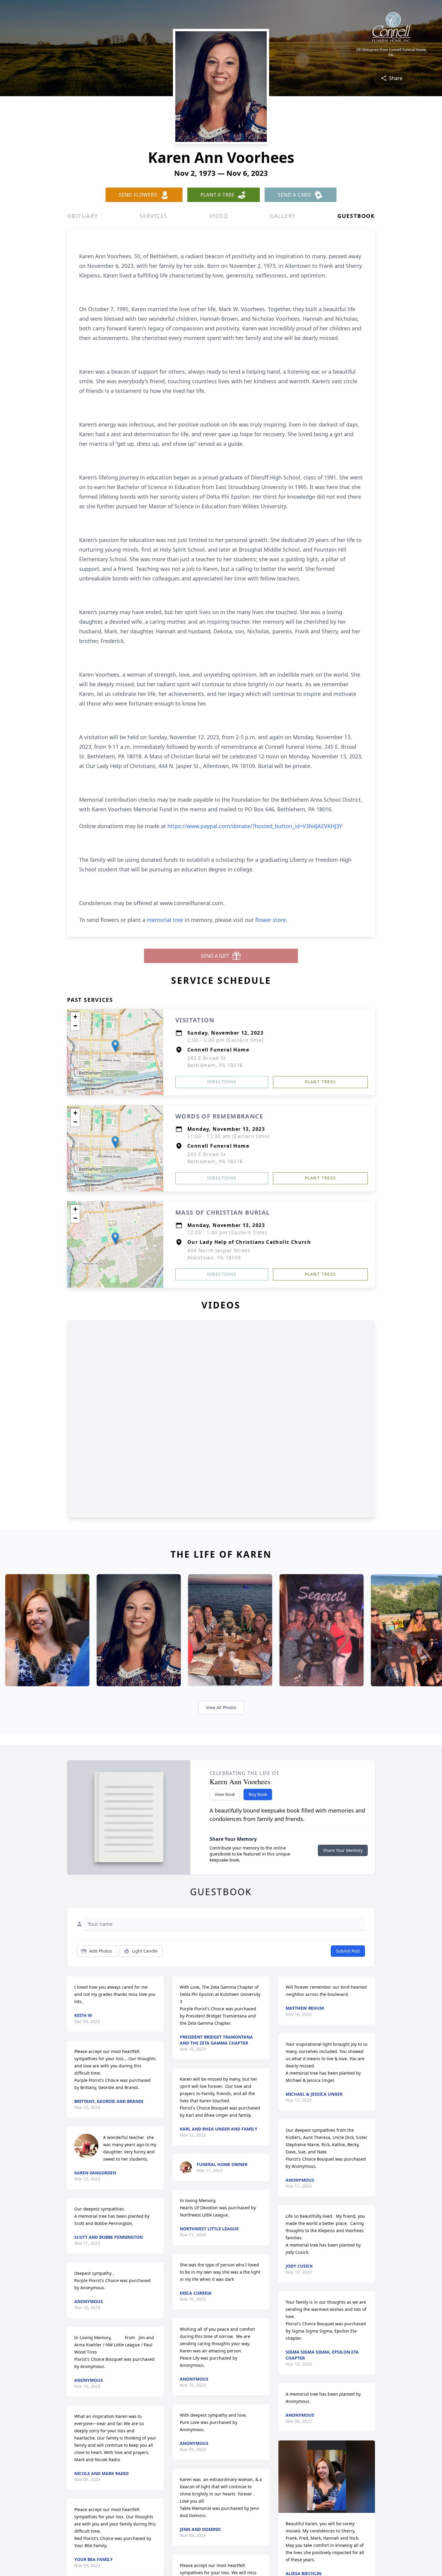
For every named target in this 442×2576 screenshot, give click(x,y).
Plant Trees (320, 1082)
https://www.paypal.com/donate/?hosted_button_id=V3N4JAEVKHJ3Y (255, 826)
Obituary (82, 216)
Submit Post (348, 1951)
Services (153, 216)
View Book (225, 1794)
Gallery (283, 216)
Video (219, 216)
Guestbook (356, 216)
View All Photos (221, 1707)
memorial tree (165, 920)
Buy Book (258, 1794)
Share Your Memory (343, 1850)
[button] (115, 1046)
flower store (271, 920)
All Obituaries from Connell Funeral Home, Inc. (392, 52)
